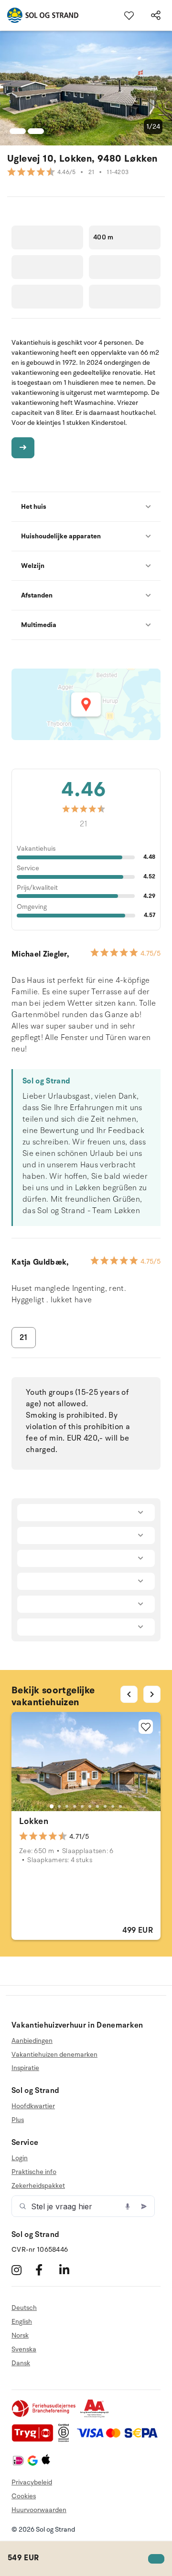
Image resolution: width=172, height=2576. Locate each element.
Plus (18, 2120)
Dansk (21, 2363)
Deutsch (24, 2308)
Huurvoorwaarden (39, 2510)
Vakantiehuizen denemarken (54, 2055)
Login (20, 2158)
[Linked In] (70, 2270)
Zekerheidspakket (38, 2186)
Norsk (20, 2335)
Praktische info (34, 2172)
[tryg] (35, 2440)
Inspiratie (25, 2068)
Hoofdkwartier (33, 2106)
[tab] (52, 1806)
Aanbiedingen (32, 2041)
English (22, 2322)
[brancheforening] (44, 2416)
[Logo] (39, 15)
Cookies (24, 2496)
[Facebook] (46, 2270)
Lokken (34, 1821)
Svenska (24, 2349)
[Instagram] (22, 2270)
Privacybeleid (32, 2482)
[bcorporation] (66, 2440)
